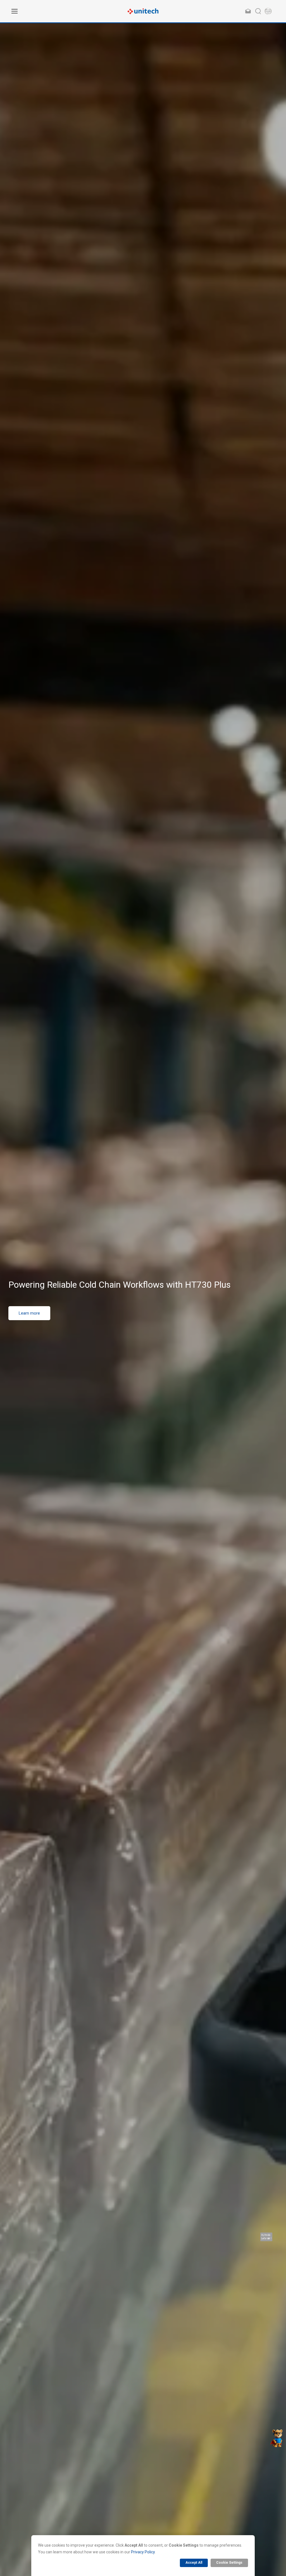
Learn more (29, 1326)
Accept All (194, 2563)
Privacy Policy (143, 2552)
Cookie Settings (229, 2563)
